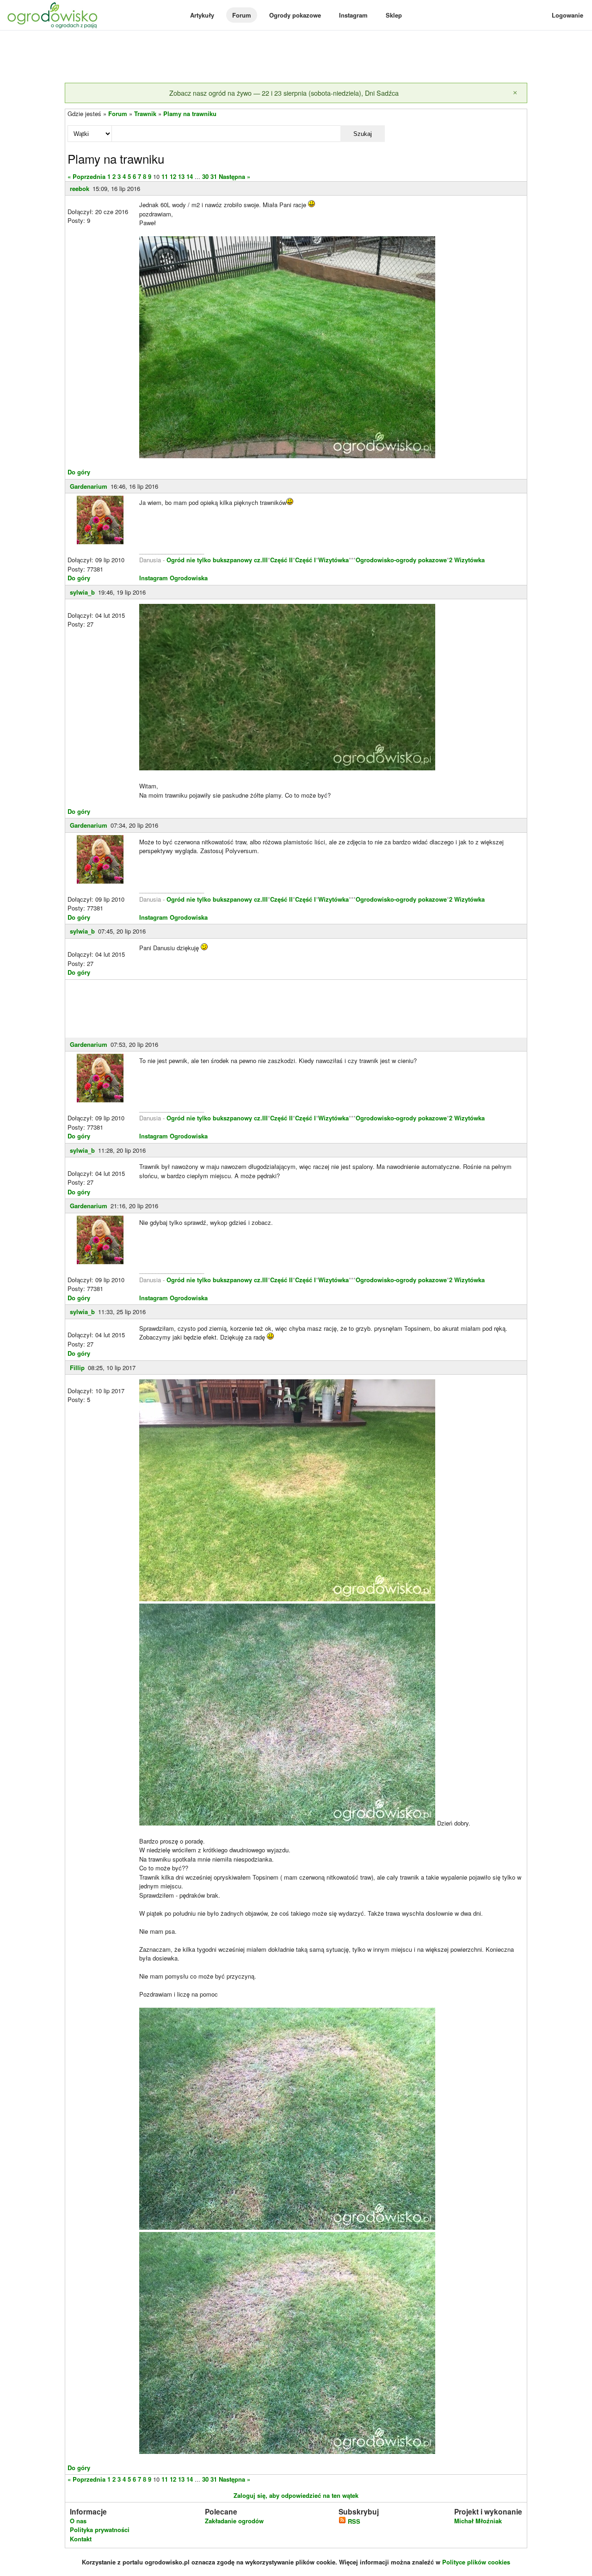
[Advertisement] (296, 57)
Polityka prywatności (100, 2530)
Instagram (353, 15)
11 (165, 176)
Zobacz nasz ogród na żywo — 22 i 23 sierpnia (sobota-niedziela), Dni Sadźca (284, 93)
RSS (353, 2521)
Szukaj (363, 134)
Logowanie (567, 15)
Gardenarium (89, 486)
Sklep (394, 15)
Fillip (77, 1368)
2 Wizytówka (467, 560)
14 (190, 176)
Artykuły (202, 15)
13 (181, 176)
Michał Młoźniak (478, 2521)
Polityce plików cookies (476, 2562)
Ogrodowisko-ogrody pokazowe (401, 560)
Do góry (79, 472)
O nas (78, 2521)
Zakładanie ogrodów (234, 2521)
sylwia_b (82, 592)
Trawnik (145, 114)
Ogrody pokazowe (295, 15)
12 (173, 176)
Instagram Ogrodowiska (173, 578)
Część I (305, 560)
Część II (281, 560)
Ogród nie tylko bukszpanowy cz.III (217, 560)
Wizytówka (333, 560)
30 (205, 176)
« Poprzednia (86, 176)
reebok (80, 188)
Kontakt (81, 2539)
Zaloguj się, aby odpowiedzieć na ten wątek (296, 2495)
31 (214, 176)
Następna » (234, 176)
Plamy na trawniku (190, 114)
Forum (242, 15)
